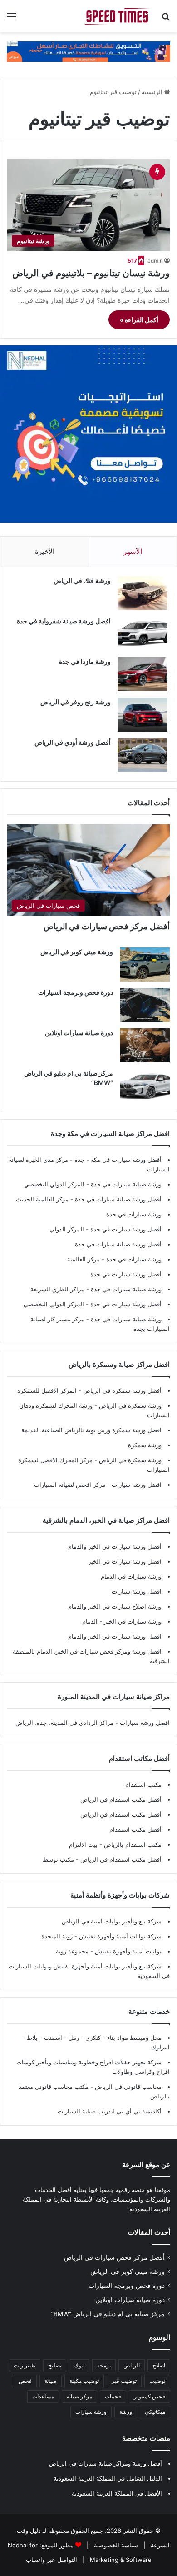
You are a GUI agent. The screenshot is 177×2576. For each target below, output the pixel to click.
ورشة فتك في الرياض (82, 580)
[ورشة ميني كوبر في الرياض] (145, 964)
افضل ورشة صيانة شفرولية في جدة (64, 621)
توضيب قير (124, 2381)
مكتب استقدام (143, 1784)
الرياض (132, 2365)
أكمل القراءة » (139, 320)
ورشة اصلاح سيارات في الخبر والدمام (115, 1606)
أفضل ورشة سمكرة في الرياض (121, 1390)
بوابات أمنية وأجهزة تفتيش (127, 1951)
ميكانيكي (155, 2412)
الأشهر (133, 551)
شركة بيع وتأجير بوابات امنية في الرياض (112, 1921)
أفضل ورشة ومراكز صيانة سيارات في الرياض (106, 2463)
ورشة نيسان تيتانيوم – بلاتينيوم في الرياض (91, 273)
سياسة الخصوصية (115, 2545)
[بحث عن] (166, 20)
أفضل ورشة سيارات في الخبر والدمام (115, 1546)
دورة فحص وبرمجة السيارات (76, 992)
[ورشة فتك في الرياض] (143, 593)
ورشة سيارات (91, 2412)
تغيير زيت (25, 2365)
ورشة (126, 2412)
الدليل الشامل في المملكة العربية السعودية (108, 2478)
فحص (25, 2381)
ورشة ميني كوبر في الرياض (77, 952)
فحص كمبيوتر (150, 2396)
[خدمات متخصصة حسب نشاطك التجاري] (88, 51)
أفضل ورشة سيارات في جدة (126, 1229)
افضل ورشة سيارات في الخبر (125, 1561)
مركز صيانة (79, 2396)
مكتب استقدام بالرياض (132, 1844)
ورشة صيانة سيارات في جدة (126, 1184)
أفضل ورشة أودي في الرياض (73, 742)
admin (155, 261)
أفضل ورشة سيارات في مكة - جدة (118, 1160)
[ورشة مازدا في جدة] (143, 674)
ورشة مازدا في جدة (85, 661)
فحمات (113, 2396)
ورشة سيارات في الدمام (131, 1576)
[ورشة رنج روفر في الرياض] (143, 715)
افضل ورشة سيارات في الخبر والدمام (115, 1636)
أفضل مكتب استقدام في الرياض (121, 1799)
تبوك (79, 2365)
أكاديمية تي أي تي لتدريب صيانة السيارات (110, 2111)
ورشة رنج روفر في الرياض (76, 702)
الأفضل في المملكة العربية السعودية (117, 2493)
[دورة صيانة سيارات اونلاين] (145, 1045)
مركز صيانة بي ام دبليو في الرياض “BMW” (108, 2314)
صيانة (51, 2381)
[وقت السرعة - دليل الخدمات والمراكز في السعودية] (118, 16)
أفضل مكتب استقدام (135, 1829)
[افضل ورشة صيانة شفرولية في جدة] (143, 634)
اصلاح (159, 2365)
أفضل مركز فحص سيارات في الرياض (107, 926)
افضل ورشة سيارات (136, 1485)
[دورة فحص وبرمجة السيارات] (145, 1005)
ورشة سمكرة (145, 1445)
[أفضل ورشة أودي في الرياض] (143, 755)
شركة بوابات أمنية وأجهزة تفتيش (119, 1936)
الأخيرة (45, 551)
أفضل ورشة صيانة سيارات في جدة (118, 1199)
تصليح (55, 2365)
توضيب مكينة (84, 2381)
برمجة (104, 2365)
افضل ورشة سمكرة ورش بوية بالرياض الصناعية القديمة (91, 1430)
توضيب (157, 2381)
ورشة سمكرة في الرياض (129, 1405)
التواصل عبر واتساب (52, 2560)
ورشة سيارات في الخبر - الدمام (122, 1621)
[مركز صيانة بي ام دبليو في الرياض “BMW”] (145, 1086)
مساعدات (43, 2396)
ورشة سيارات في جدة (134, 1214)
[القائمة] (11, 20)
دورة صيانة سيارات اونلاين (79, 1033)
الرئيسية (153, 92)
